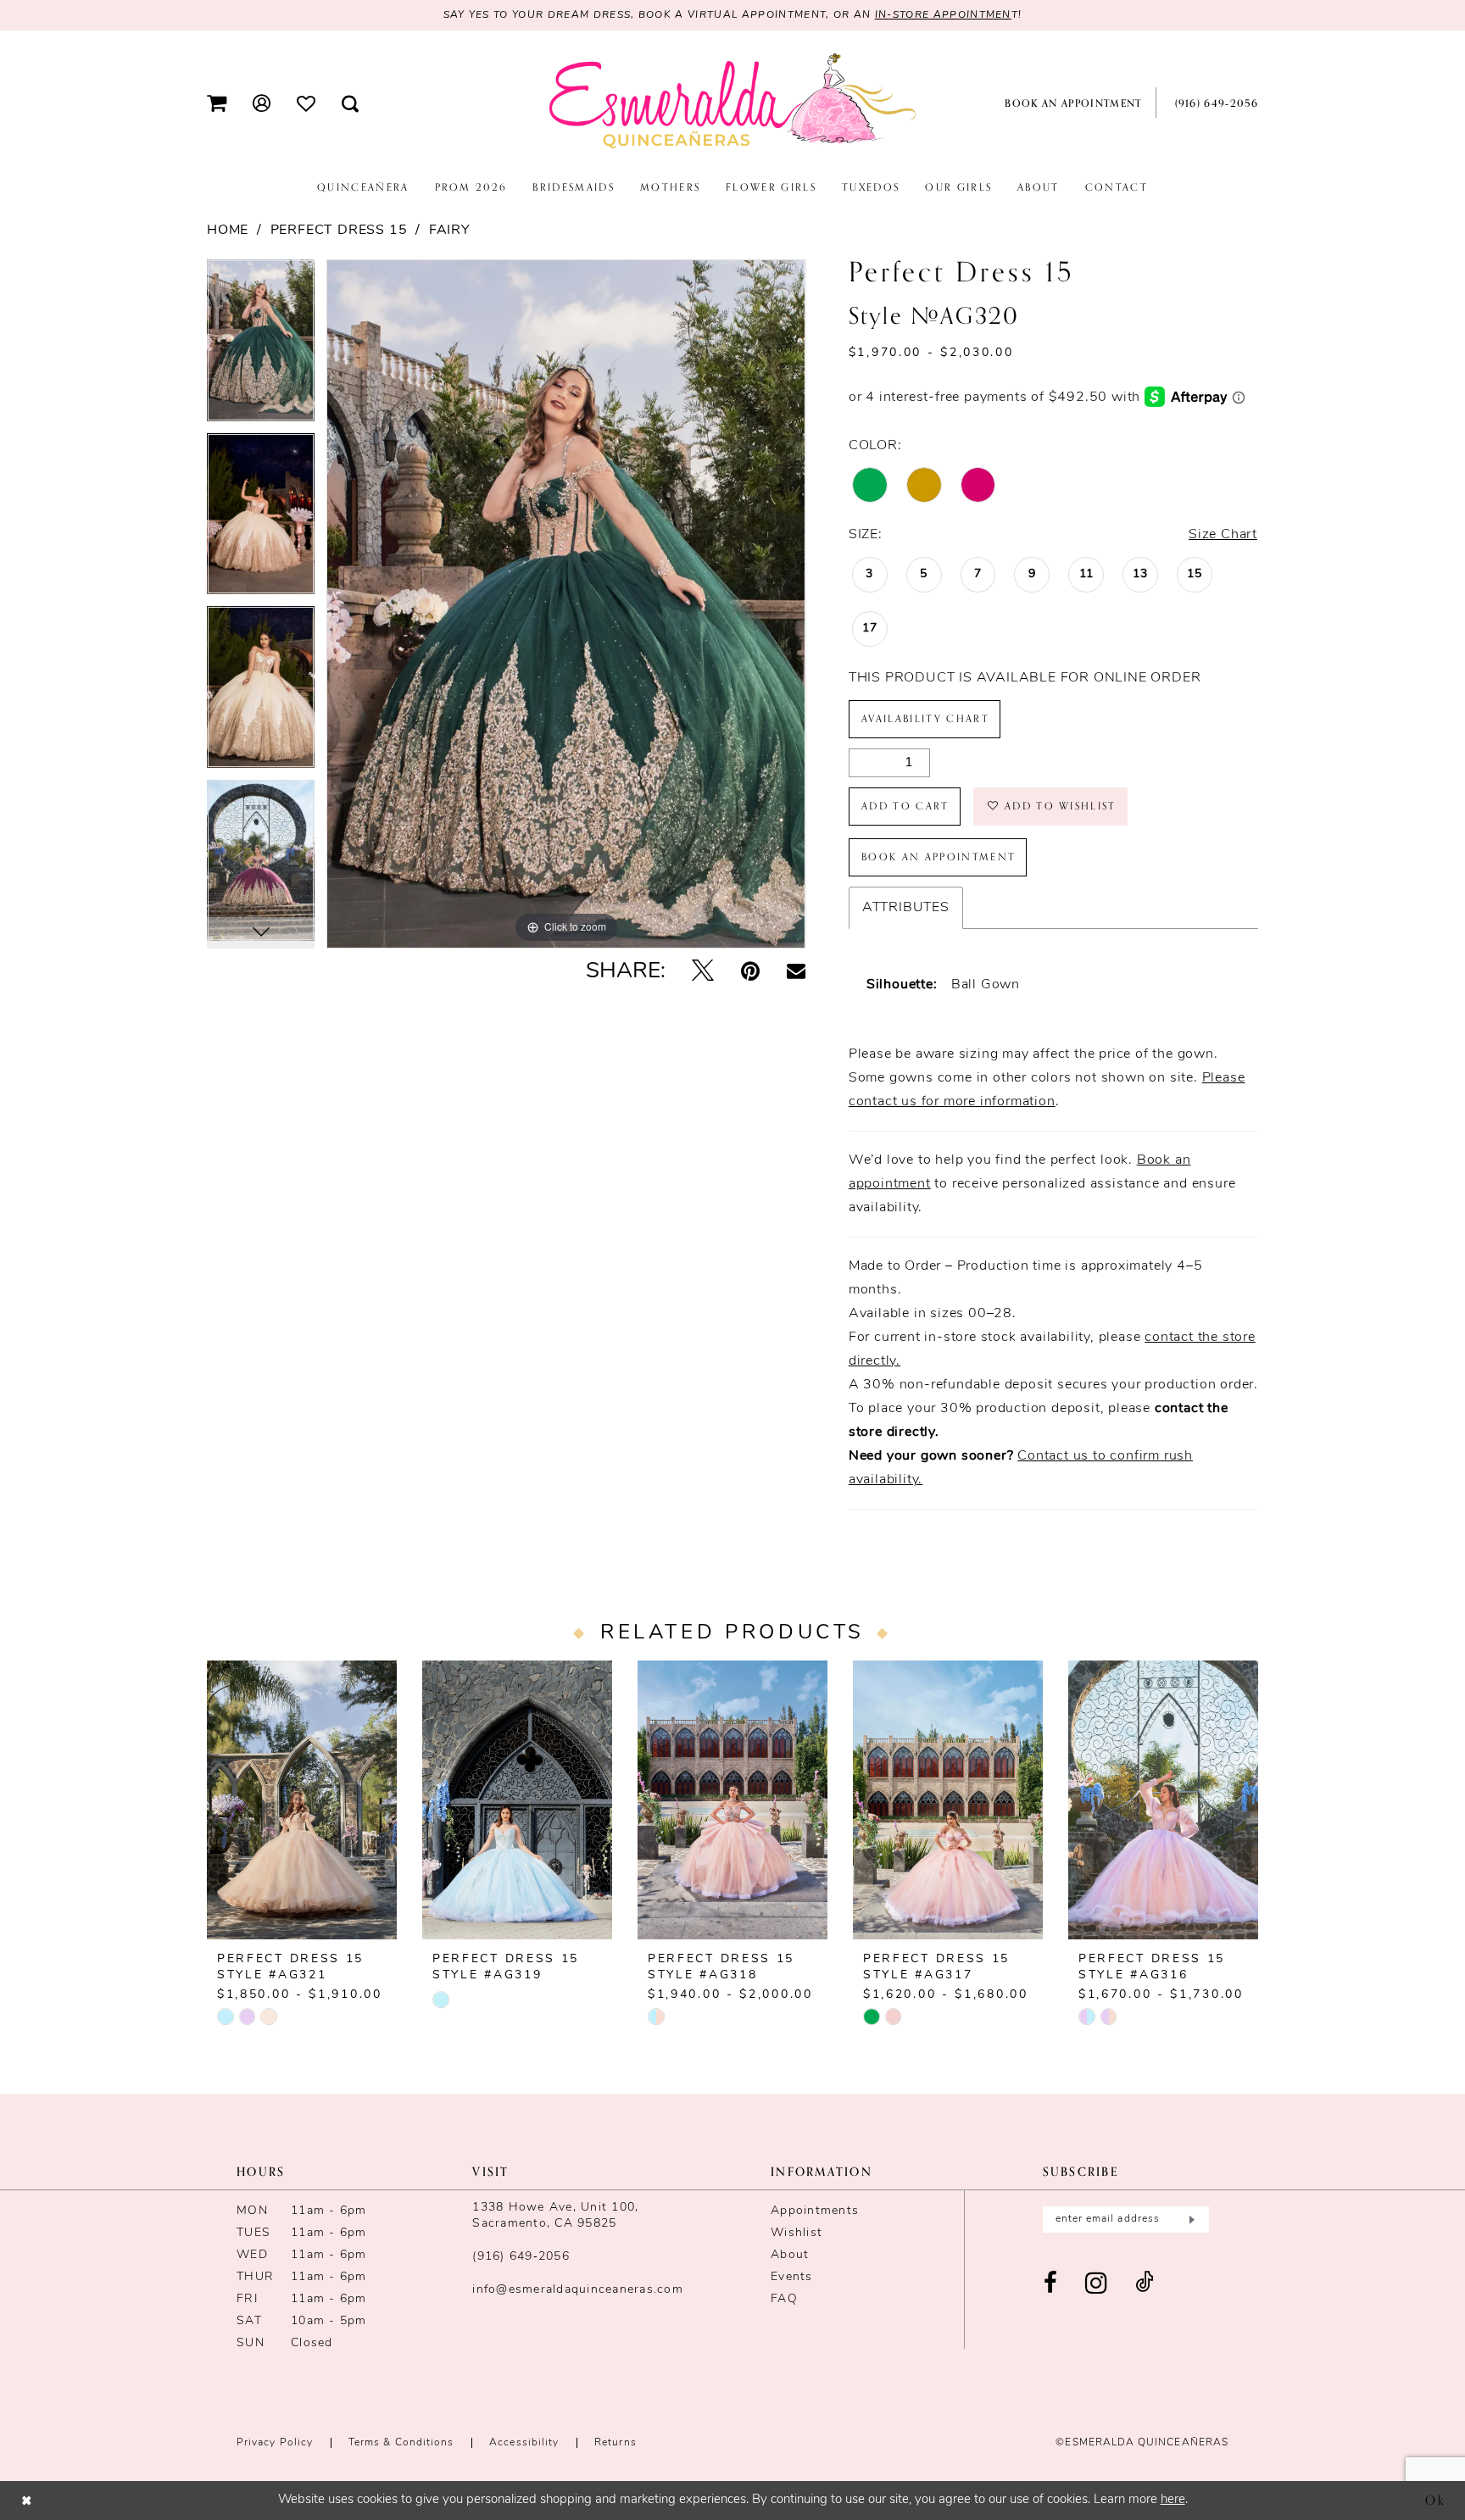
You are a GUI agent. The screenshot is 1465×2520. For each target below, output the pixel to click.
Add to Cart (905, 806)
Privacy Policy (275, 2443)
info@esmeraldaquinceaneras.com (578, 2290)
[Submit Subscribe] (1190, 2220)
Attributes (906, 908)
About (790, 2255)
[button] (217, 103)
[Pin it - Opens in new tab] (750, 973)
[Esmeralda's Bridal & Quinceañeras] (732, 102)
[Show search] (351, 103)
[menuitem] (217, 103)
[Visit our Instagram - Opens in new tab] (1097, 2284)
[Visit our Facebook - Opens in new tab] (1051, 2284)
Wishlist (797, 2233)
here (1173, 2500)
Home (228, 231)
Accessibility (524, 2443)
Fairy (450, 231)
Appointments (815, 2211)
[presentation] (302, 1800)
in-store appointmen (943, 15)
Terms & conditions (401, 2443)
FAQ (784, 2299)
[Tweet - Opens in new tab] (703, 973)
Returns (616, 2443)
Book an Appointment (939, 857)
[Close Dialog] (27, 2500)
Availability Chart (925, 719)
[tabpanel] (261, 346)
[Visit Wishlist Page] (306, 103)
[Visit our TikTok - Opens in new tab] (1145, 2284)
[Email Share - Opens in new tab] (796, 972)
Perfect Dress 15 (339, 231)
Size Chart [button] (1223, 535)
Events (792, 2277)
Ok (1436, 2500)
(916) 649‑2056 (521, 2257)
